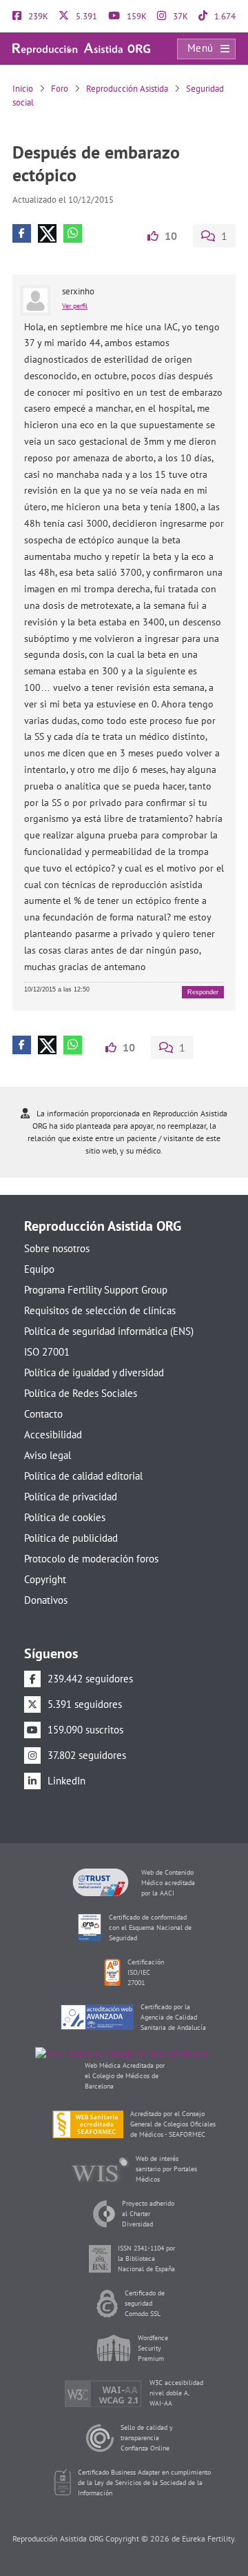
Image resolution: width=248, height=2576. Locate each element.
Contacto (43, 1414)
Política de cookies (65, 1517)
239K (37, 16)
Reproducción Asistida (127, 89)
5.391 (85, 16)
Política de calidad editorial (83, 1476)
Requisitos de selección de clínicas (100, 1310)
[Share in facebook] (22, 233)
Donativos (46, 1600)
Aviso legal (48, 1455)
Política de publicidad (71, 1538)
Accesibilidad (53, 1435)
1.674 (224, 16)
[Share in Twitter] (47, 233)
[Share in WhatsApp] (73, 233)
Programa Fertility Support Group (96, 1290)
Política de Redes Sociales (81, 1393)
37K (179, 16)
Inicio (23, 89)
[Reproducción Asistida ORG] (81, 48)
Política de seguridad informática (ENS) (109, 1331)
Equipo (39, 1269)
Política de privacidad (71, 1497)
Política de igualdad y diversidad (94, 1372)
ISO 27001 (47, 1352)
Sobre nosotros (57, 1248)
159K (136, 16)
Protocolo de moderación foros (91, 1559)
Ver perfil (75, 306)
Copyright (45, 1579)
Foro (60, 89)
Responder (203, 992)
